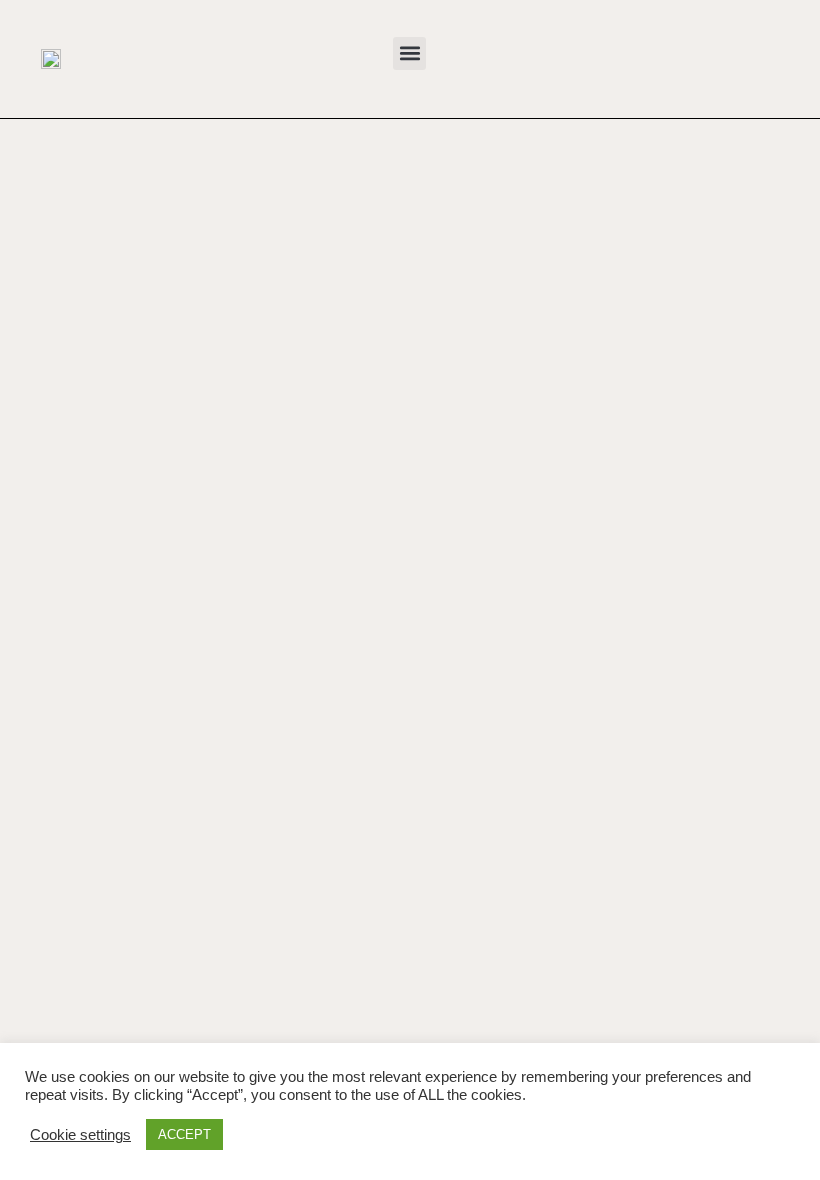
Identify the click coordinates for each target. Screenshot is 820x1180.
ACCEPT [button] (184, 1134)
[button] (409, 53)
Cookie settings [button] (80, 1135)
